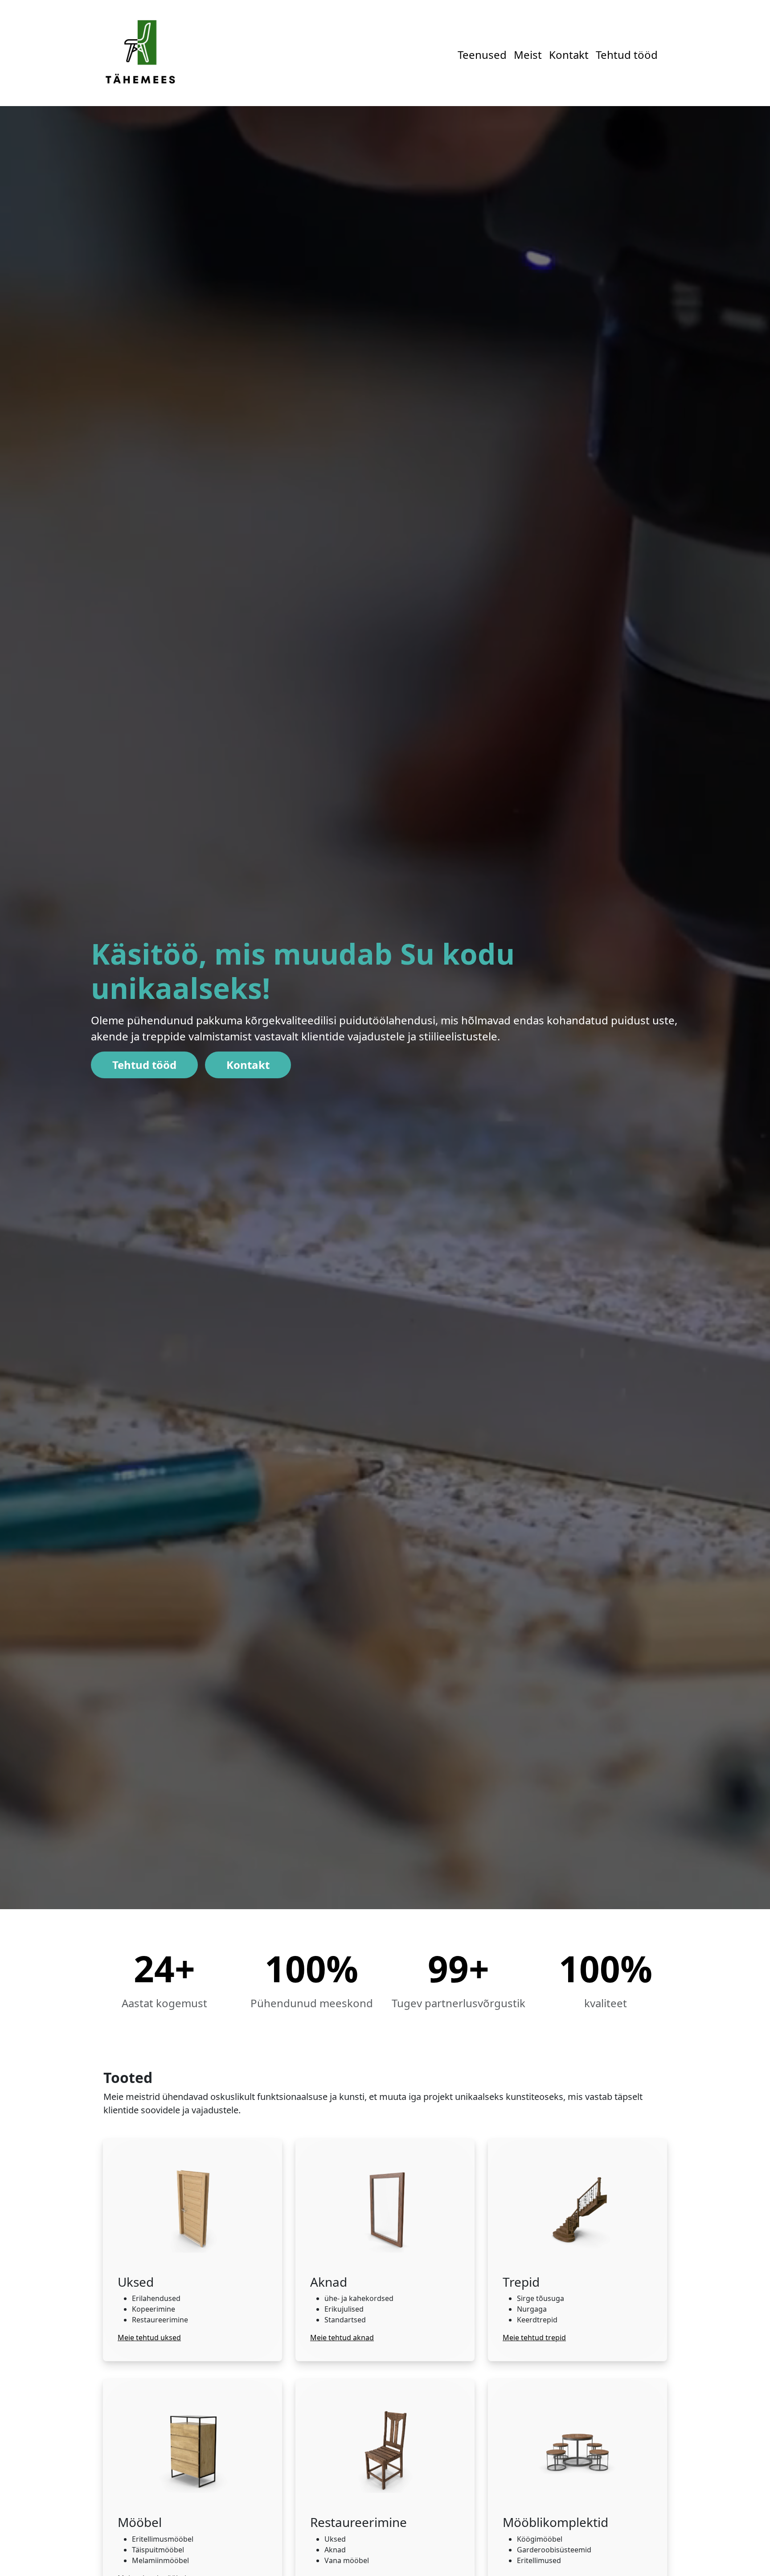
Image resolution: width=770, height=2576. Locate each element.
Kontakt (569, 55)
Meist (528, 55)
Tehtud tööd (627, 55)
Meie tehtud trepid (534, 2338)
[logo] (140, 52)
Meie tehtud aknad (342, 2338)
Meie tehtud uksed (149, 2338)
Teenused (482, 55)
